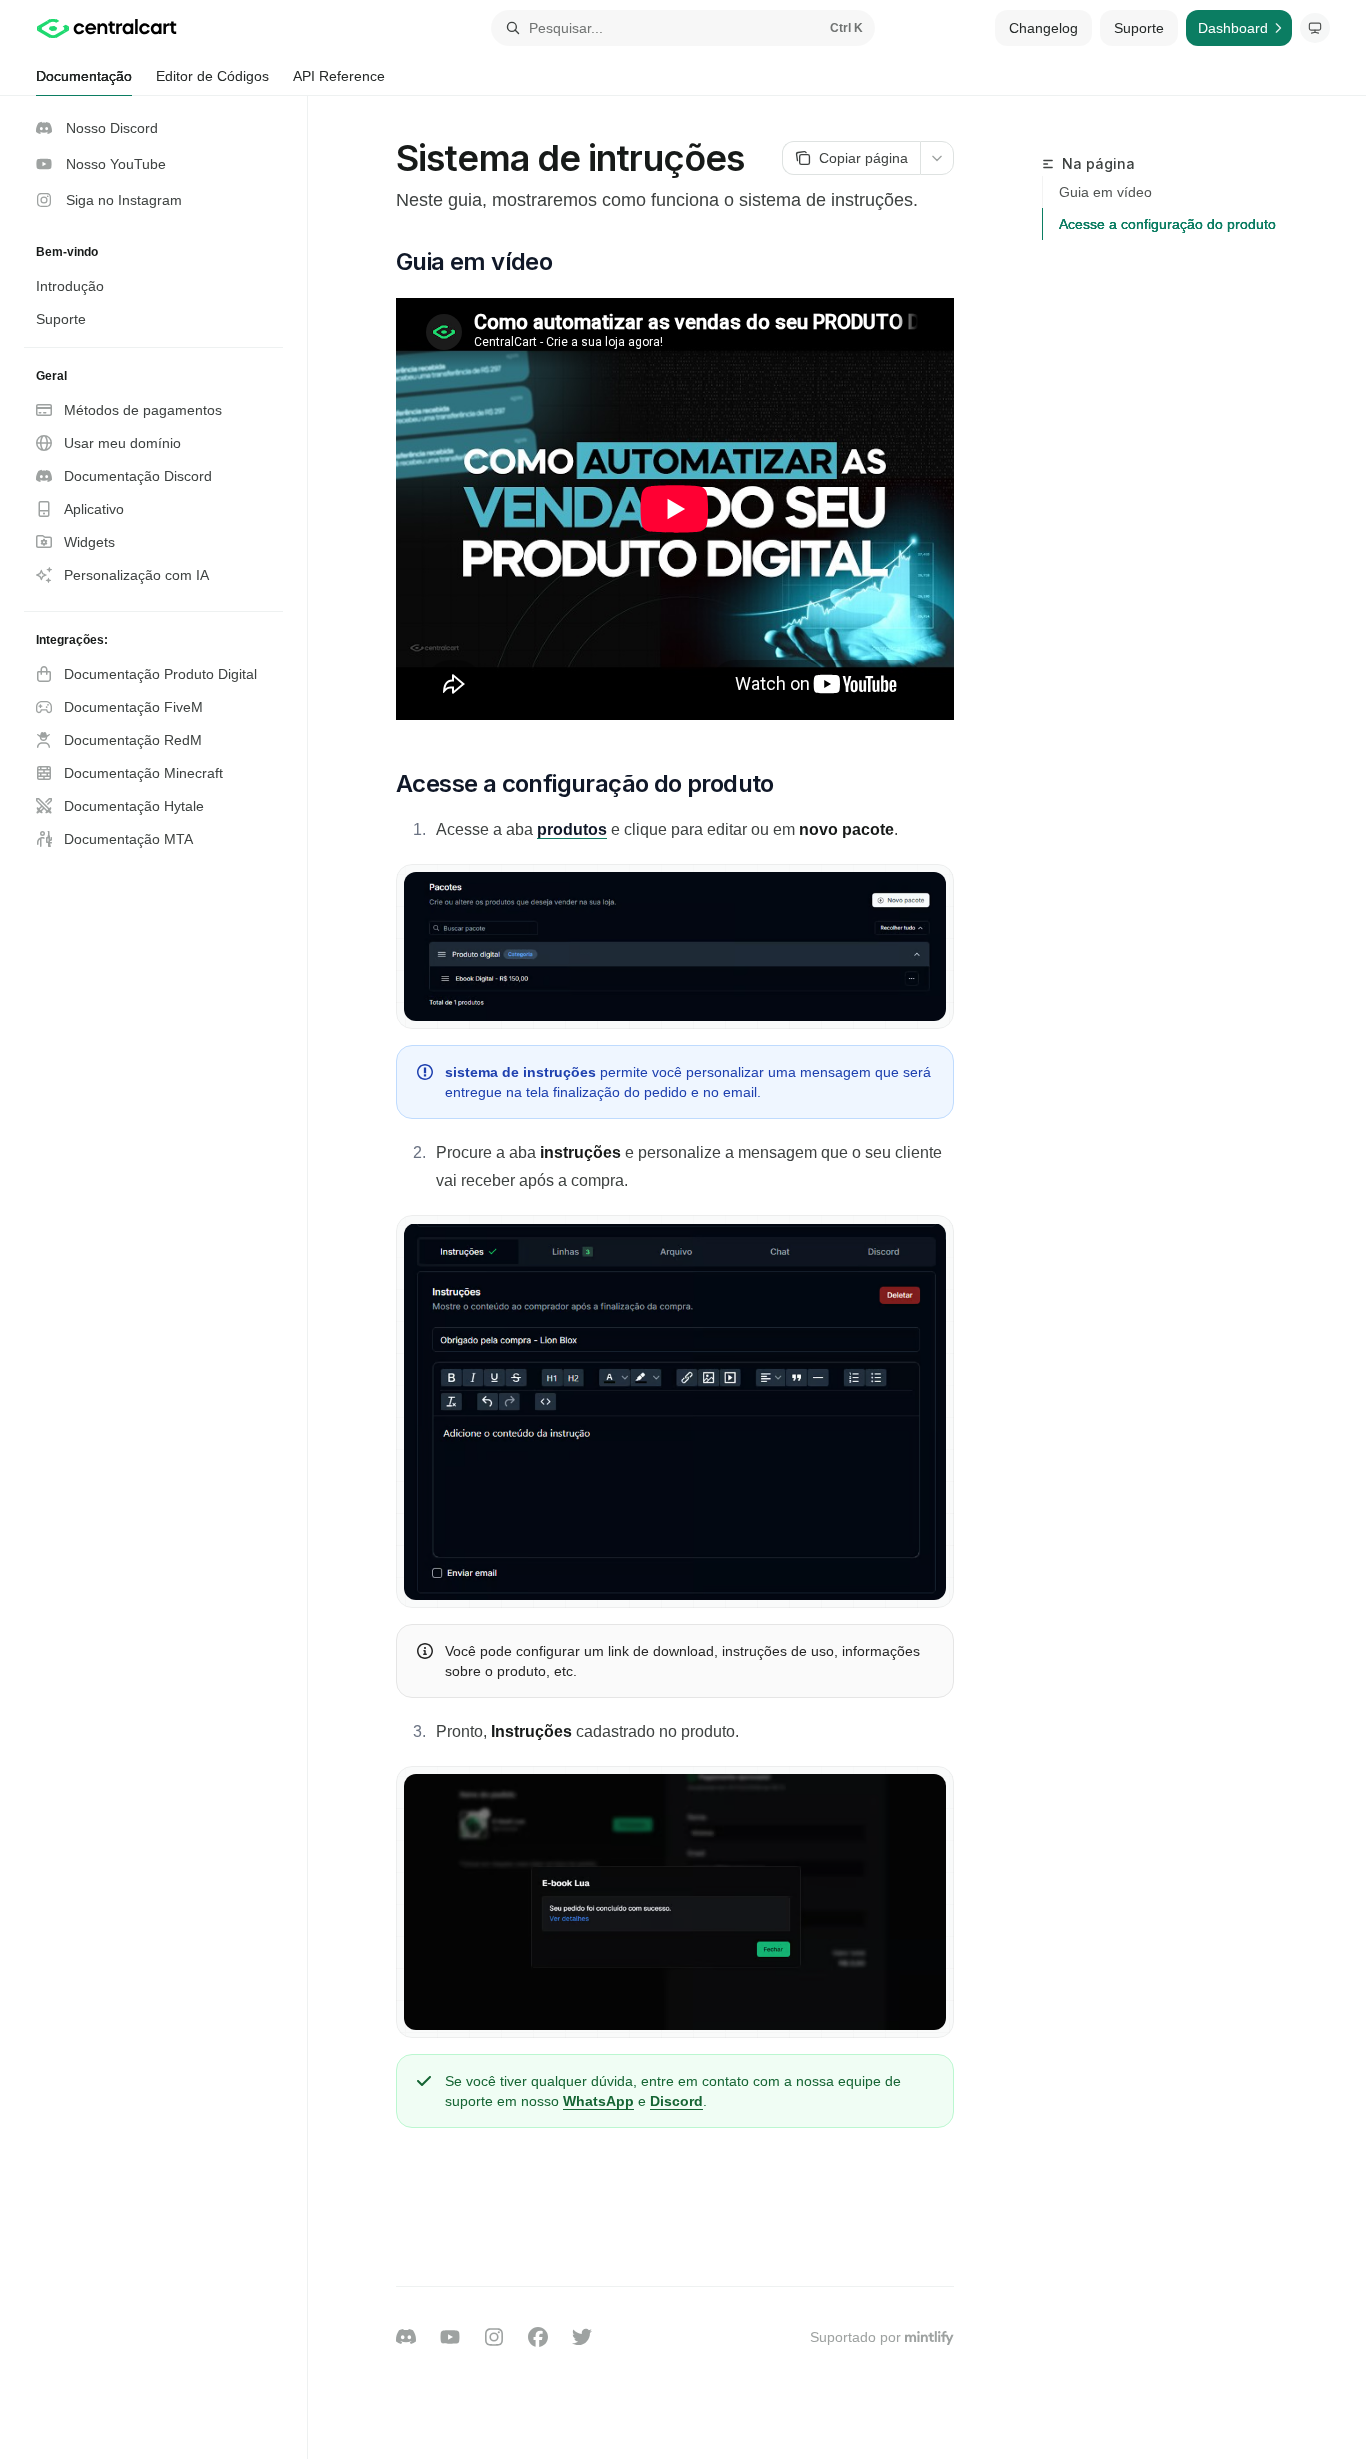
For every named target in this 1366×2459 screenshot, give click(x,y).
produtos (572, 829)
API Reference (339, 76)
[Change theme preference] (1315, 28)
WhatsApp (598, 2101)
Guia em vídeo (1105, 192)
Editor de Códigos (212, 76)
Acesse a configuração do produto (1167, 224)
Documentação (84, 76)
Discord (676, 2101)
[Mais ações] (937, 158)
